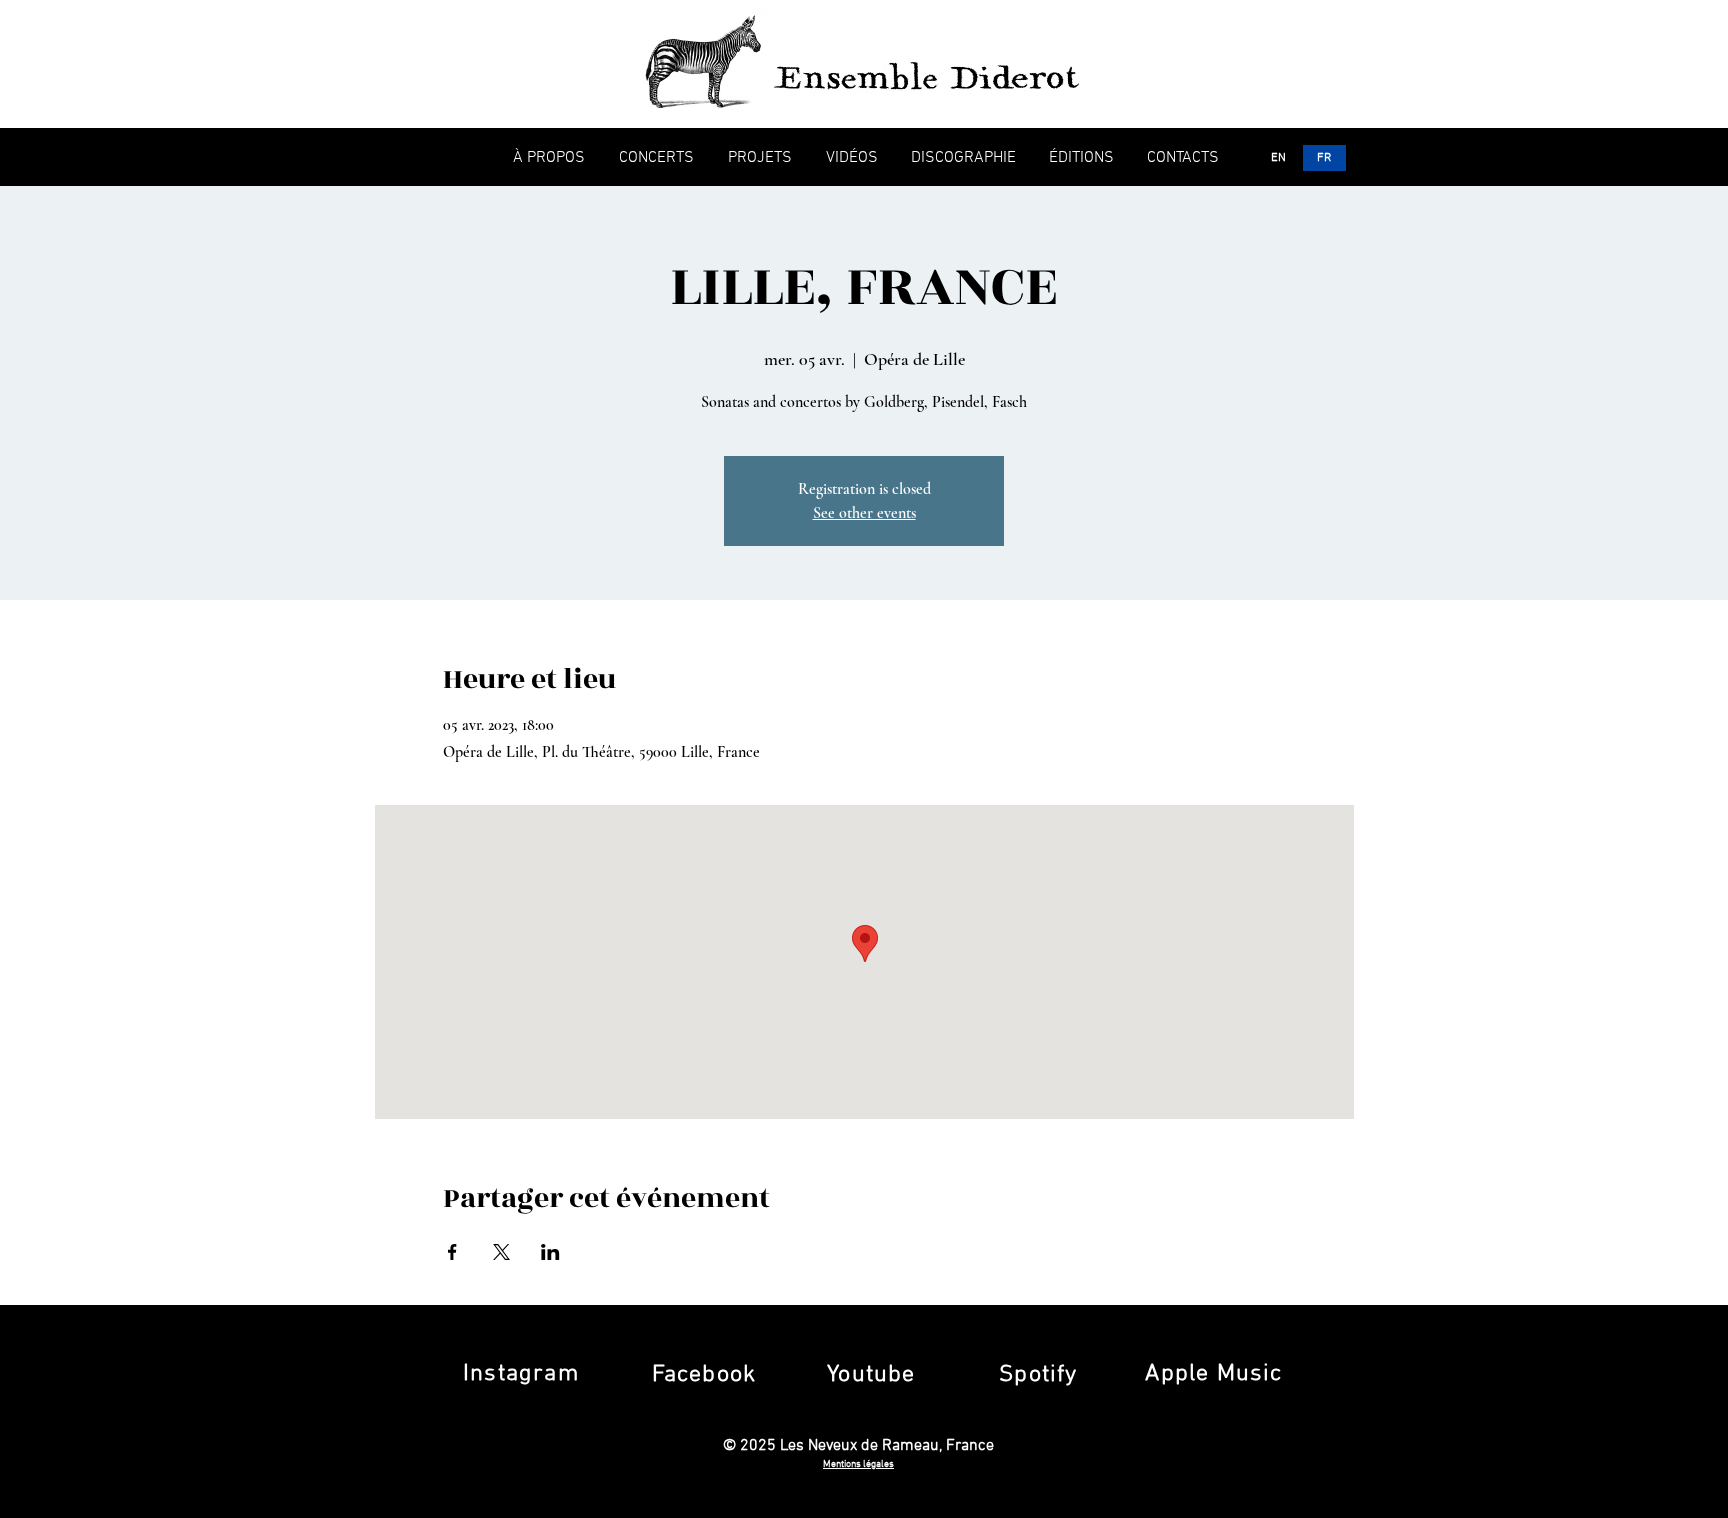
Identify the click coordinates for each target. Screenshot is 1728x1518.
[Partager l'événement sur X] (501, 1252)
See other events (864, 513)
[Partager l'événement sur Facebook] (452, 1252)
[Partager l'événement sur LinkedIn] (550, 1252)
